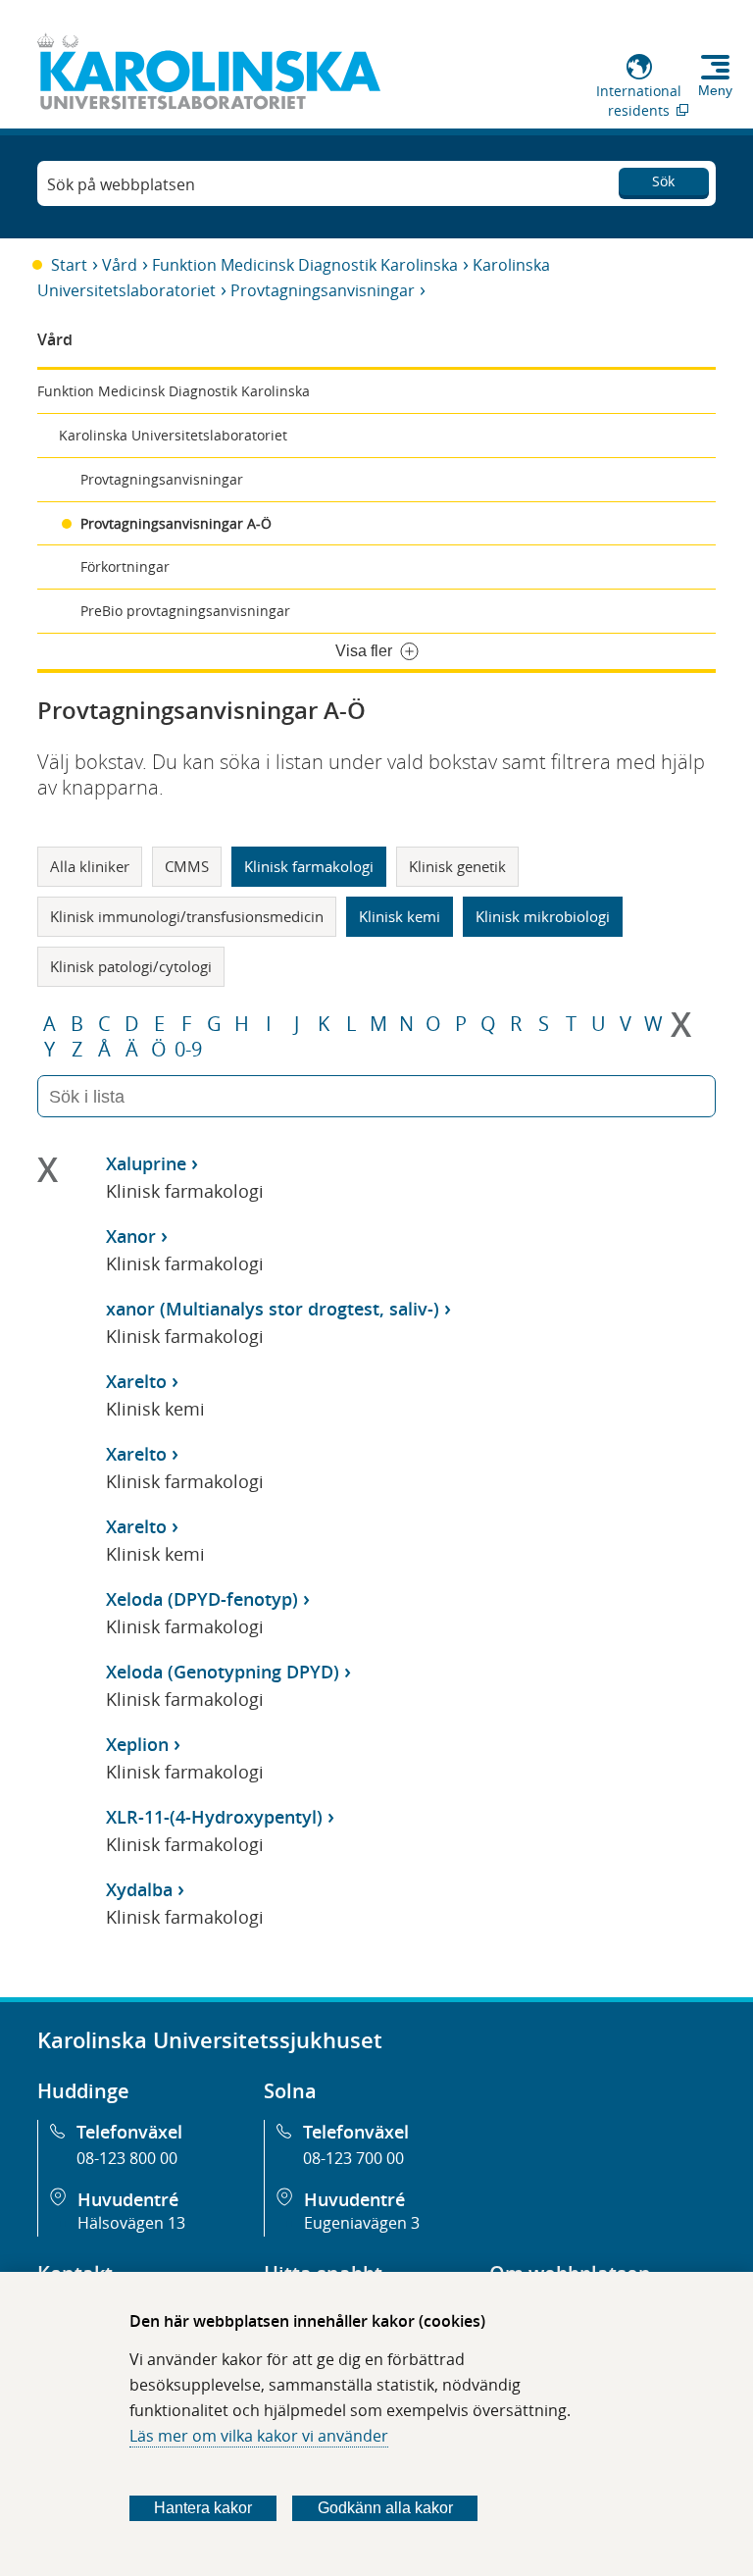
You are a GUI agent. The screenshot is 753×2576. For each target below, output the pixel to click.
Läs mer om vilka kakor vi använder (259, 2436)
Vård (120, 265)
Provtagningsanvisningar (323, 290)
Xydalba (139, 1889)
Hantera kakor (203, 2508)
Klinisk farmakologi (309, 866)
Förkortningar (125, 567)
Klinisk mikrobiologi (543, 916)
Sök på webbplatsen (121, 184)
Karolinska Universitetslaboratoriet (173, 435)
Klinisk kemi (400, 916)
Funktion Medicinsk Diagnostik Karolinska (305, 265)
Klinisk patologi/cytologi (131, 966)
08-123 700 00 (353, 2158)
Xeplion (137, 1744)
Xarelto (136, 1381)
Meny (715, 90)
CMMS (187, 866)
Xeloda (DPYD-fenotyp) (202, 1599)
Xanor (131, 1236)
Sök (663, 181)
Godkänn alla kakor (385, 2508)
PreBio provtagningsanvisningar (185, 611)
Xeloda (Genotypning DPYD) (223, 1672)
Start (69, 265)
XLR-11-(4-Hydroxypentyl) (214, 1817)
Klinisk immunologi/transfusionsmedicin (187, 916)
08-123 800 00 (127, 2158)
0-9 (188, 1050)
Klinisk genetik (457, 866)
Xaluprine (146, 1163)
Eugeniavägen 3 (362, 2223)
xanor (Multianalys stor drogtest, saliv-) (273, 1309)
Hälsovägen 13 (131, 2223)
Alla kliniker (90, 866)
